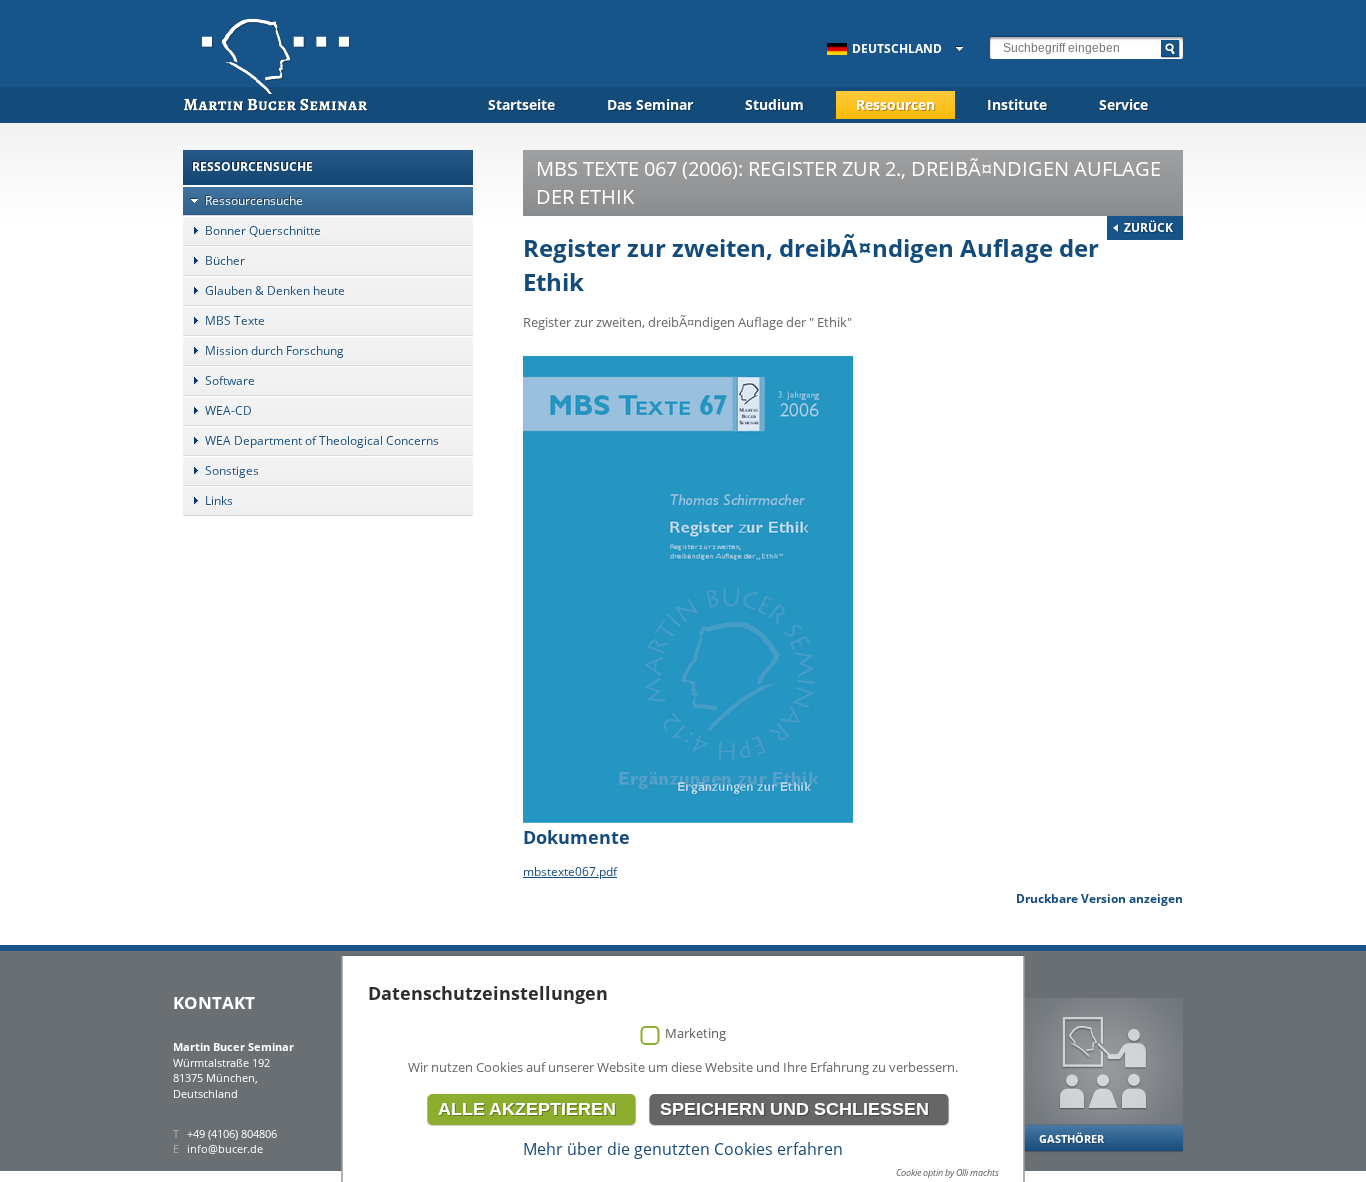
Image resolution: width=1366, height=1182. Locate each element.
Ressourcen (895, 104)
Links (219, 500)
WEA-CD (228, 410)
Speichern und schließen (794, 1109)
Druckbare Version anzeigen (1099, 898)
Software (230, 380)
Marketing (695, 1033)
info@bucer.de (225, 1148)
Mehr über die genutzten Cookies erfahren (683, 1149)
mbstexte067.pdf (570, 871)
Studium (774, 104)
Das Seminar (650, 104)
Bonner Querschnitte (263, 230)
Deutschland (897, 48)
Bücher (225, 260)
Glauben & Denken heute (275, 290)
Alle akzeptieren (527, 1109)
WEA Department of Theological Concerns (322, 440)
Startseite (521, 104)
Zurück (1148, 227)
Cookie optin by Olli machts (947, 1172)
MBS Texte (235, 320)
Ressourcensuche (254, 200)
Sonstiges (232, 470)
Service (1123, 104)
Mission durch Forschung (274, 350)
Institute (1017, 104)
